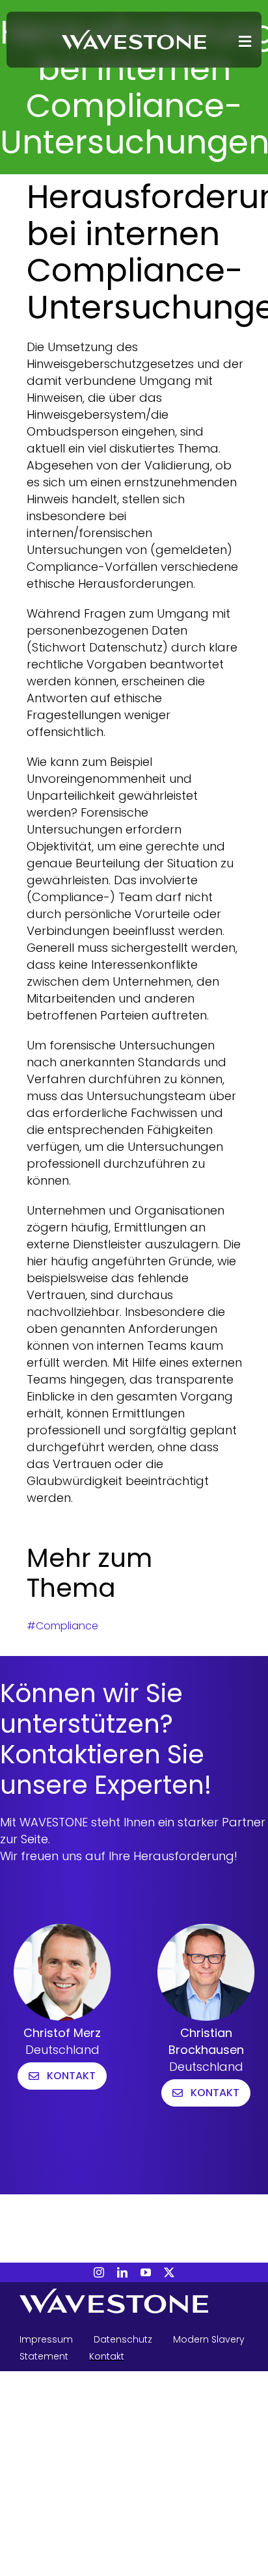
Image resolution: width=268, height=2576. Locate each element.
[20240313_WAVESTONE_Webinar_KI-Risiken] (134, 35)
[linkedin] (122, 2272)
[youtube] (146, 2272)
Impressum (46, 2339)
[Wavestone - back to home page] (134, 2303)
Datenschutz (123, 2339)
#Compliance (62, 1626)
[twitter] (169, 2272)
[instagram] (99, 2272)
